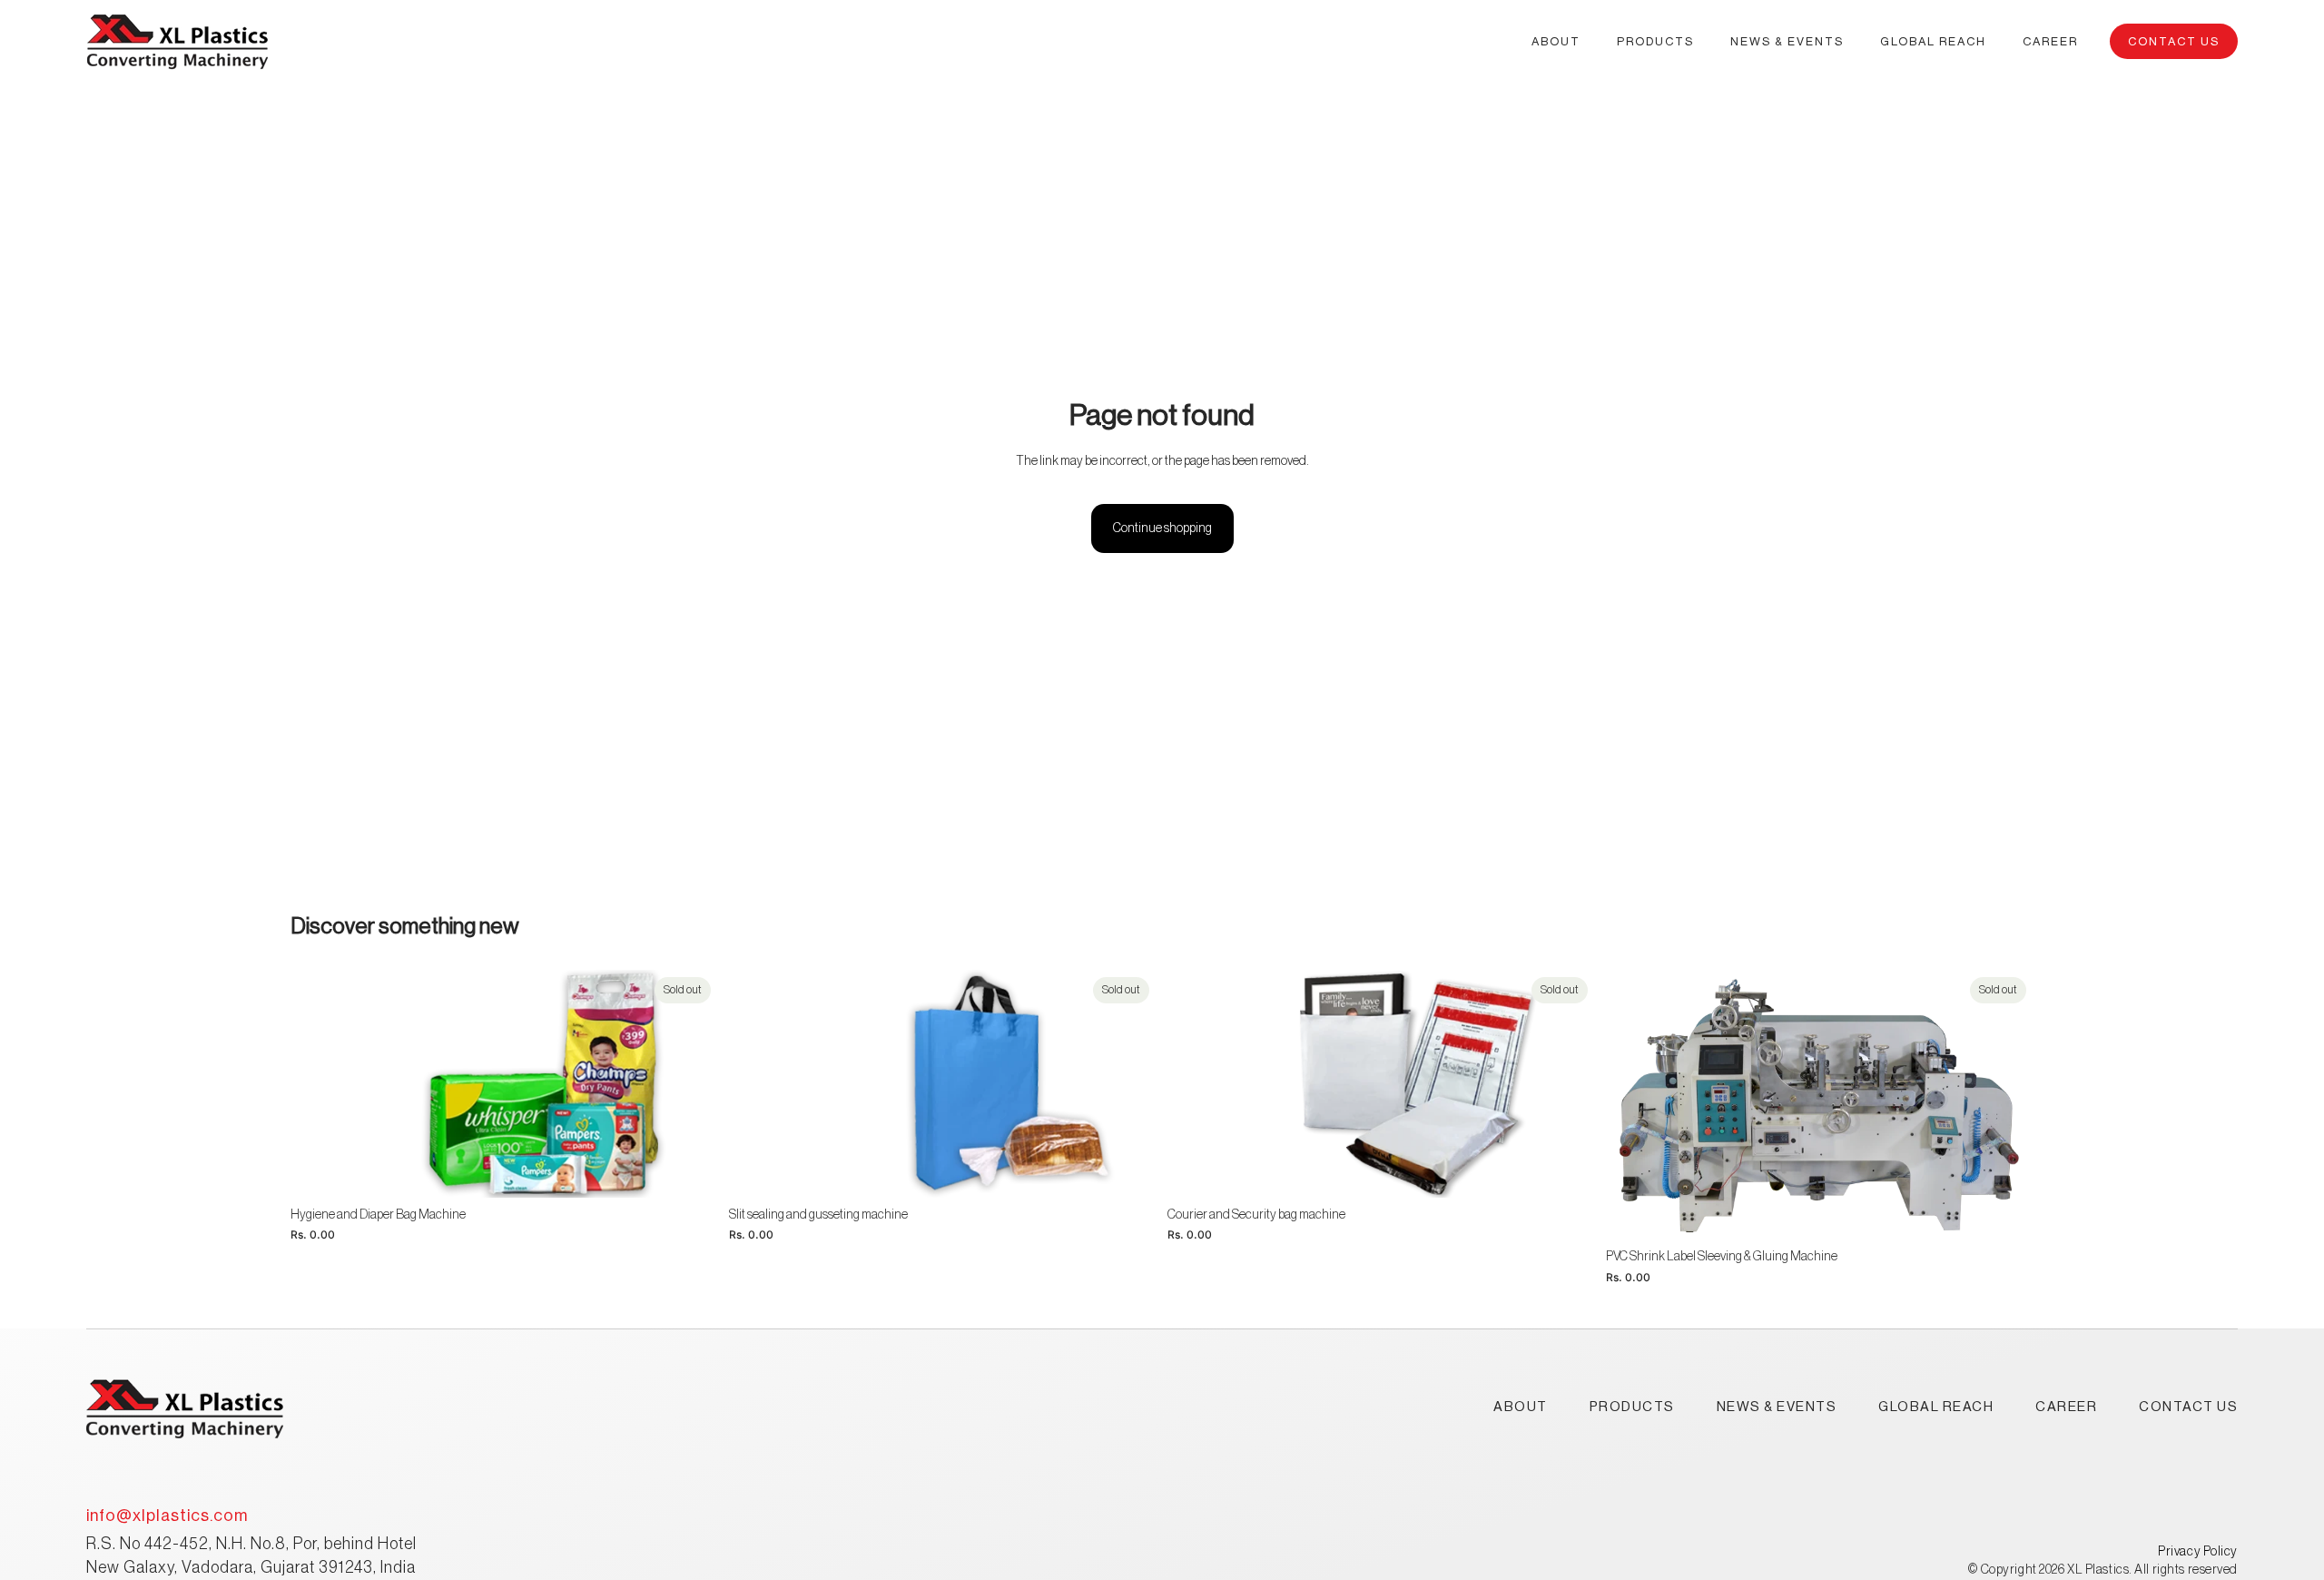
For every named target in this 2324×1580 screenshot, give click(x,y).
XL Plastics (2098, 1570)
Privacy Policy (2198, 1552)
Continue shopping (1162, 528)
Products (1632, 1407)
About (1521, 1407)
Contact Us (2174, 41)
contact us (2188, 1407)
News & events (1777, 1407)
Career (2066, 1407)
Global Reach (1936, 1407)
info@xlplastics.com (167, 1516)
